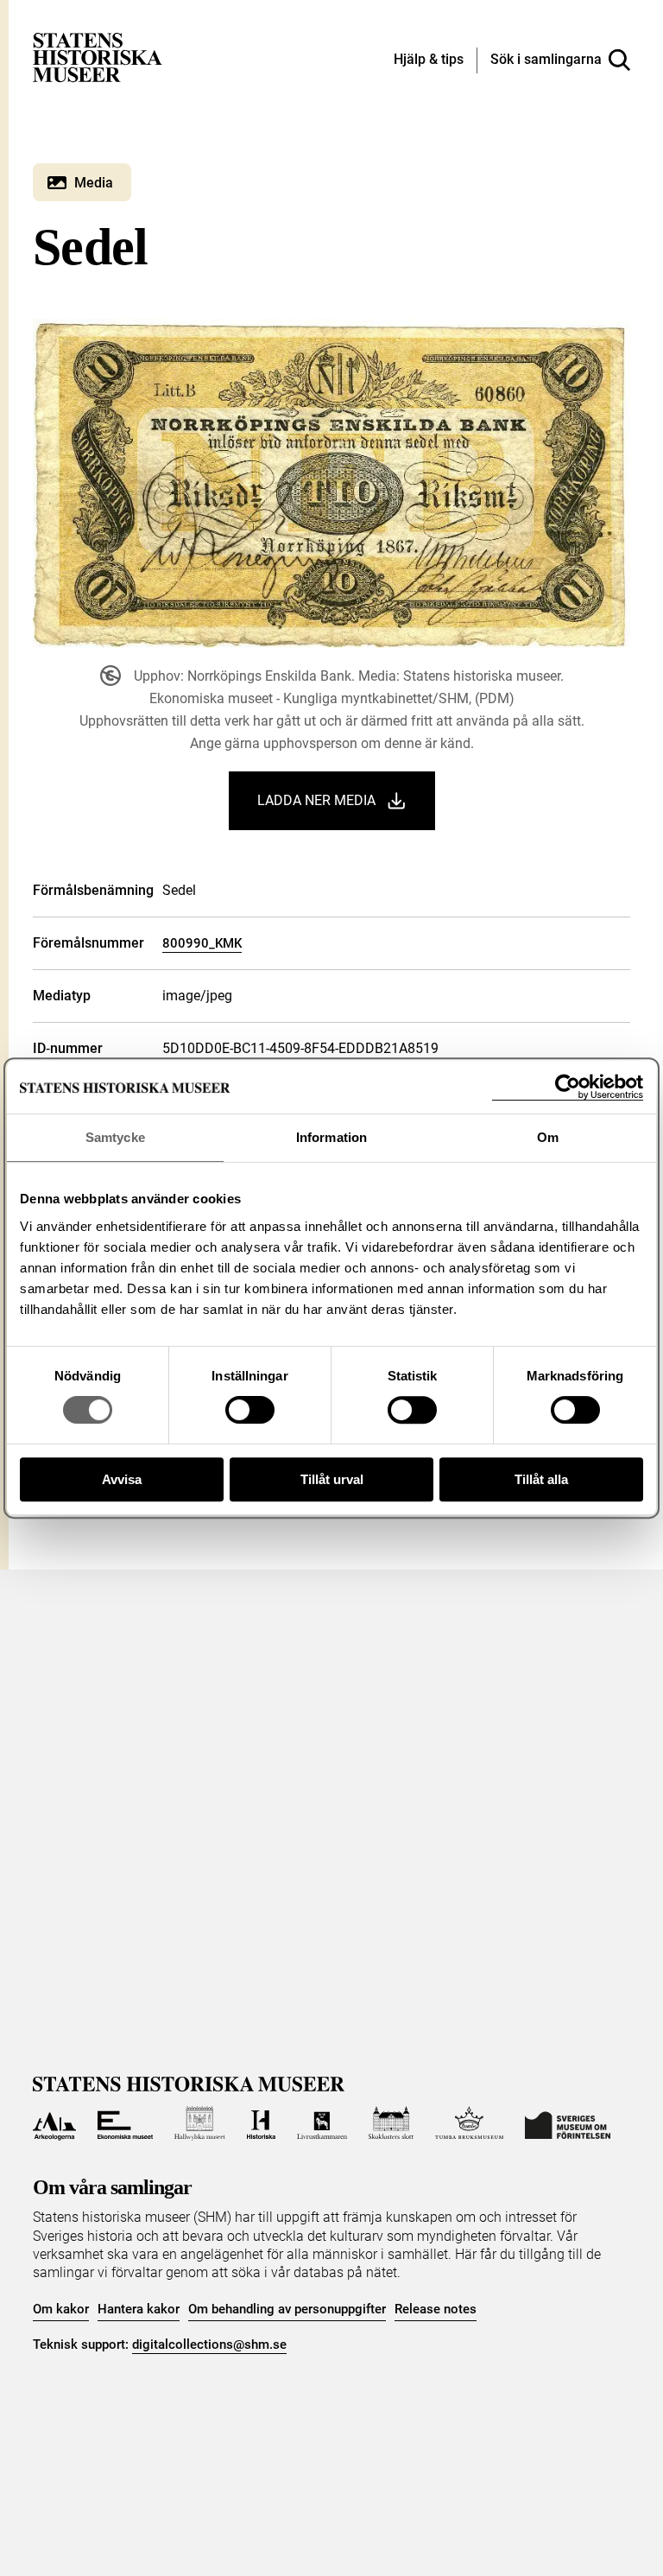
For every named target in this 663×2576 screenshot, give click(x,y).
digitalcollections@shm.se (209, 2344)
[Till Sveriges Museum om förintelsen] (568, 2123)
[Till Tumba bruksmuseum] (470, 2123)
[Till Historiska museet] (261, 2123)
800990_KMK (202, 943)
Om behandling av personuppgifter (287, 2309)
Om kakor (61, 2309)
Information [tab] (331, 1137)
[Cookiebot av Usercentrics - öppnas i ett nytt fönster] (568, 1087)
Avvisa (122, 1479)
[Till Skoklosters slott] (391, 2123)
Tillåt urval (332, 1479)
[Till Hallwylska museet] (200, 2123)
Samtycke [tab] (115, 1137)
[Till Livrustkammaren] (322, 2123)
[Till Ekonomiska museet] (125, 2123)
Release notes (436, 2309)
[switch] (250, 1410)
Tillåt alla (541, 1479)
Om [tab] (548, 1137)
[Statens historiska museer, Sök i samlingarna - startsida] (98, 57)
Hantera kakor (139, 2309)
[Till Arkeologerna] (54, 2123)
